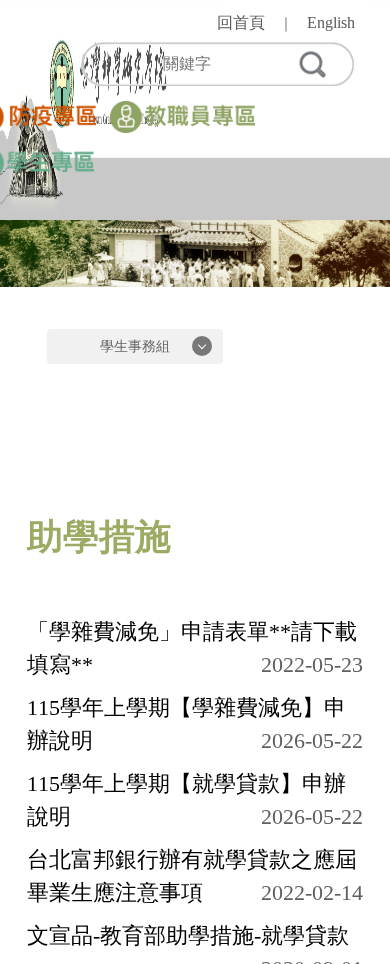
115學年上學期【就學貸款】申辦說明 (186, 800)
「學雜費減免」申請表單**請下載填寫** (192, 648)
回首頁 (241, 22)
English (331, 22)
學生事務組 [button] (135, 346)
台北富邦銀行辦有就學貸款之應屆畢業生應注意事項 (192, 876)
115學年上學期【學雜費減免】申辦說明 (186, 724)
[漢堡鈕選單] (339, 180)
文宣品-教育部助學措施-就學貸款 (188, 935)
